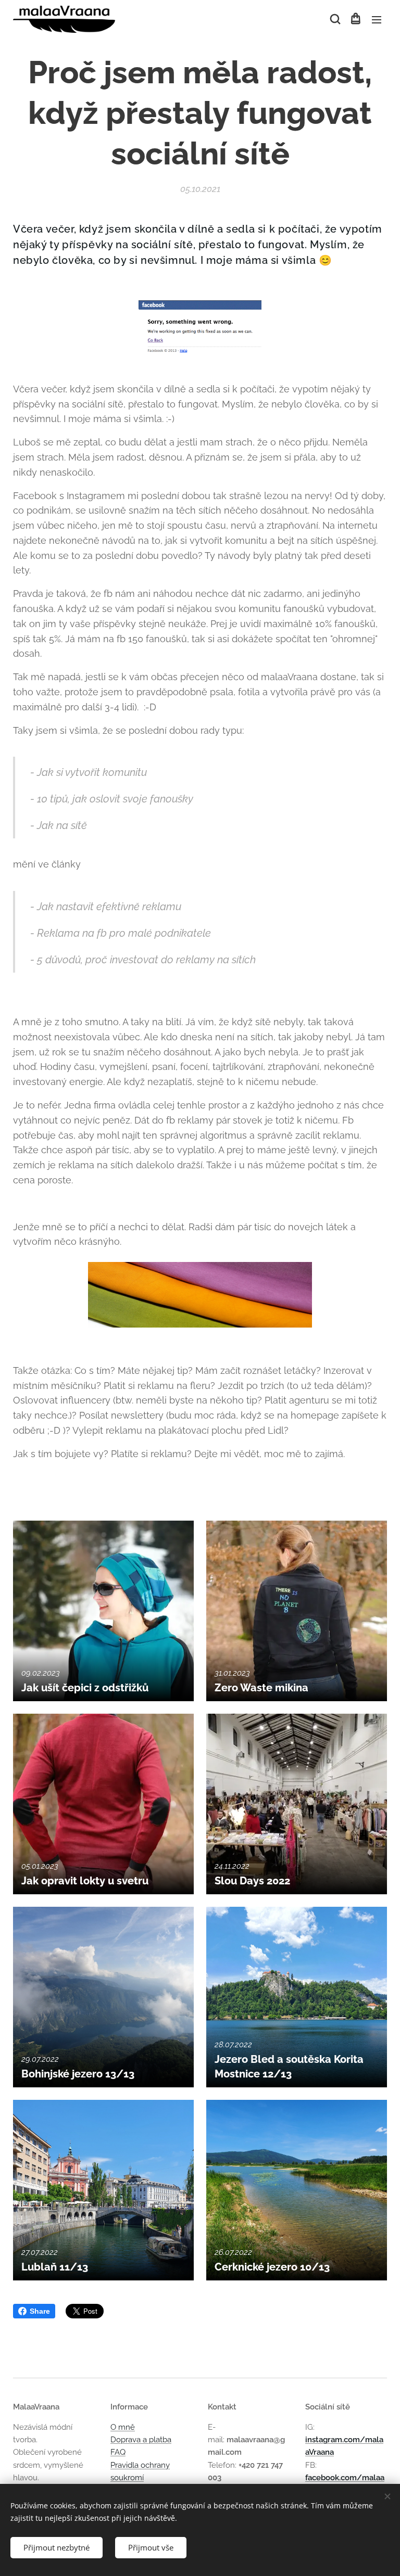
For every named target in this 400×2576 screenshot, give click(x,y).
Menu (377, 19)
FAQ (118, 2452)
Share (40, 2311)
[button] (334, 19)
